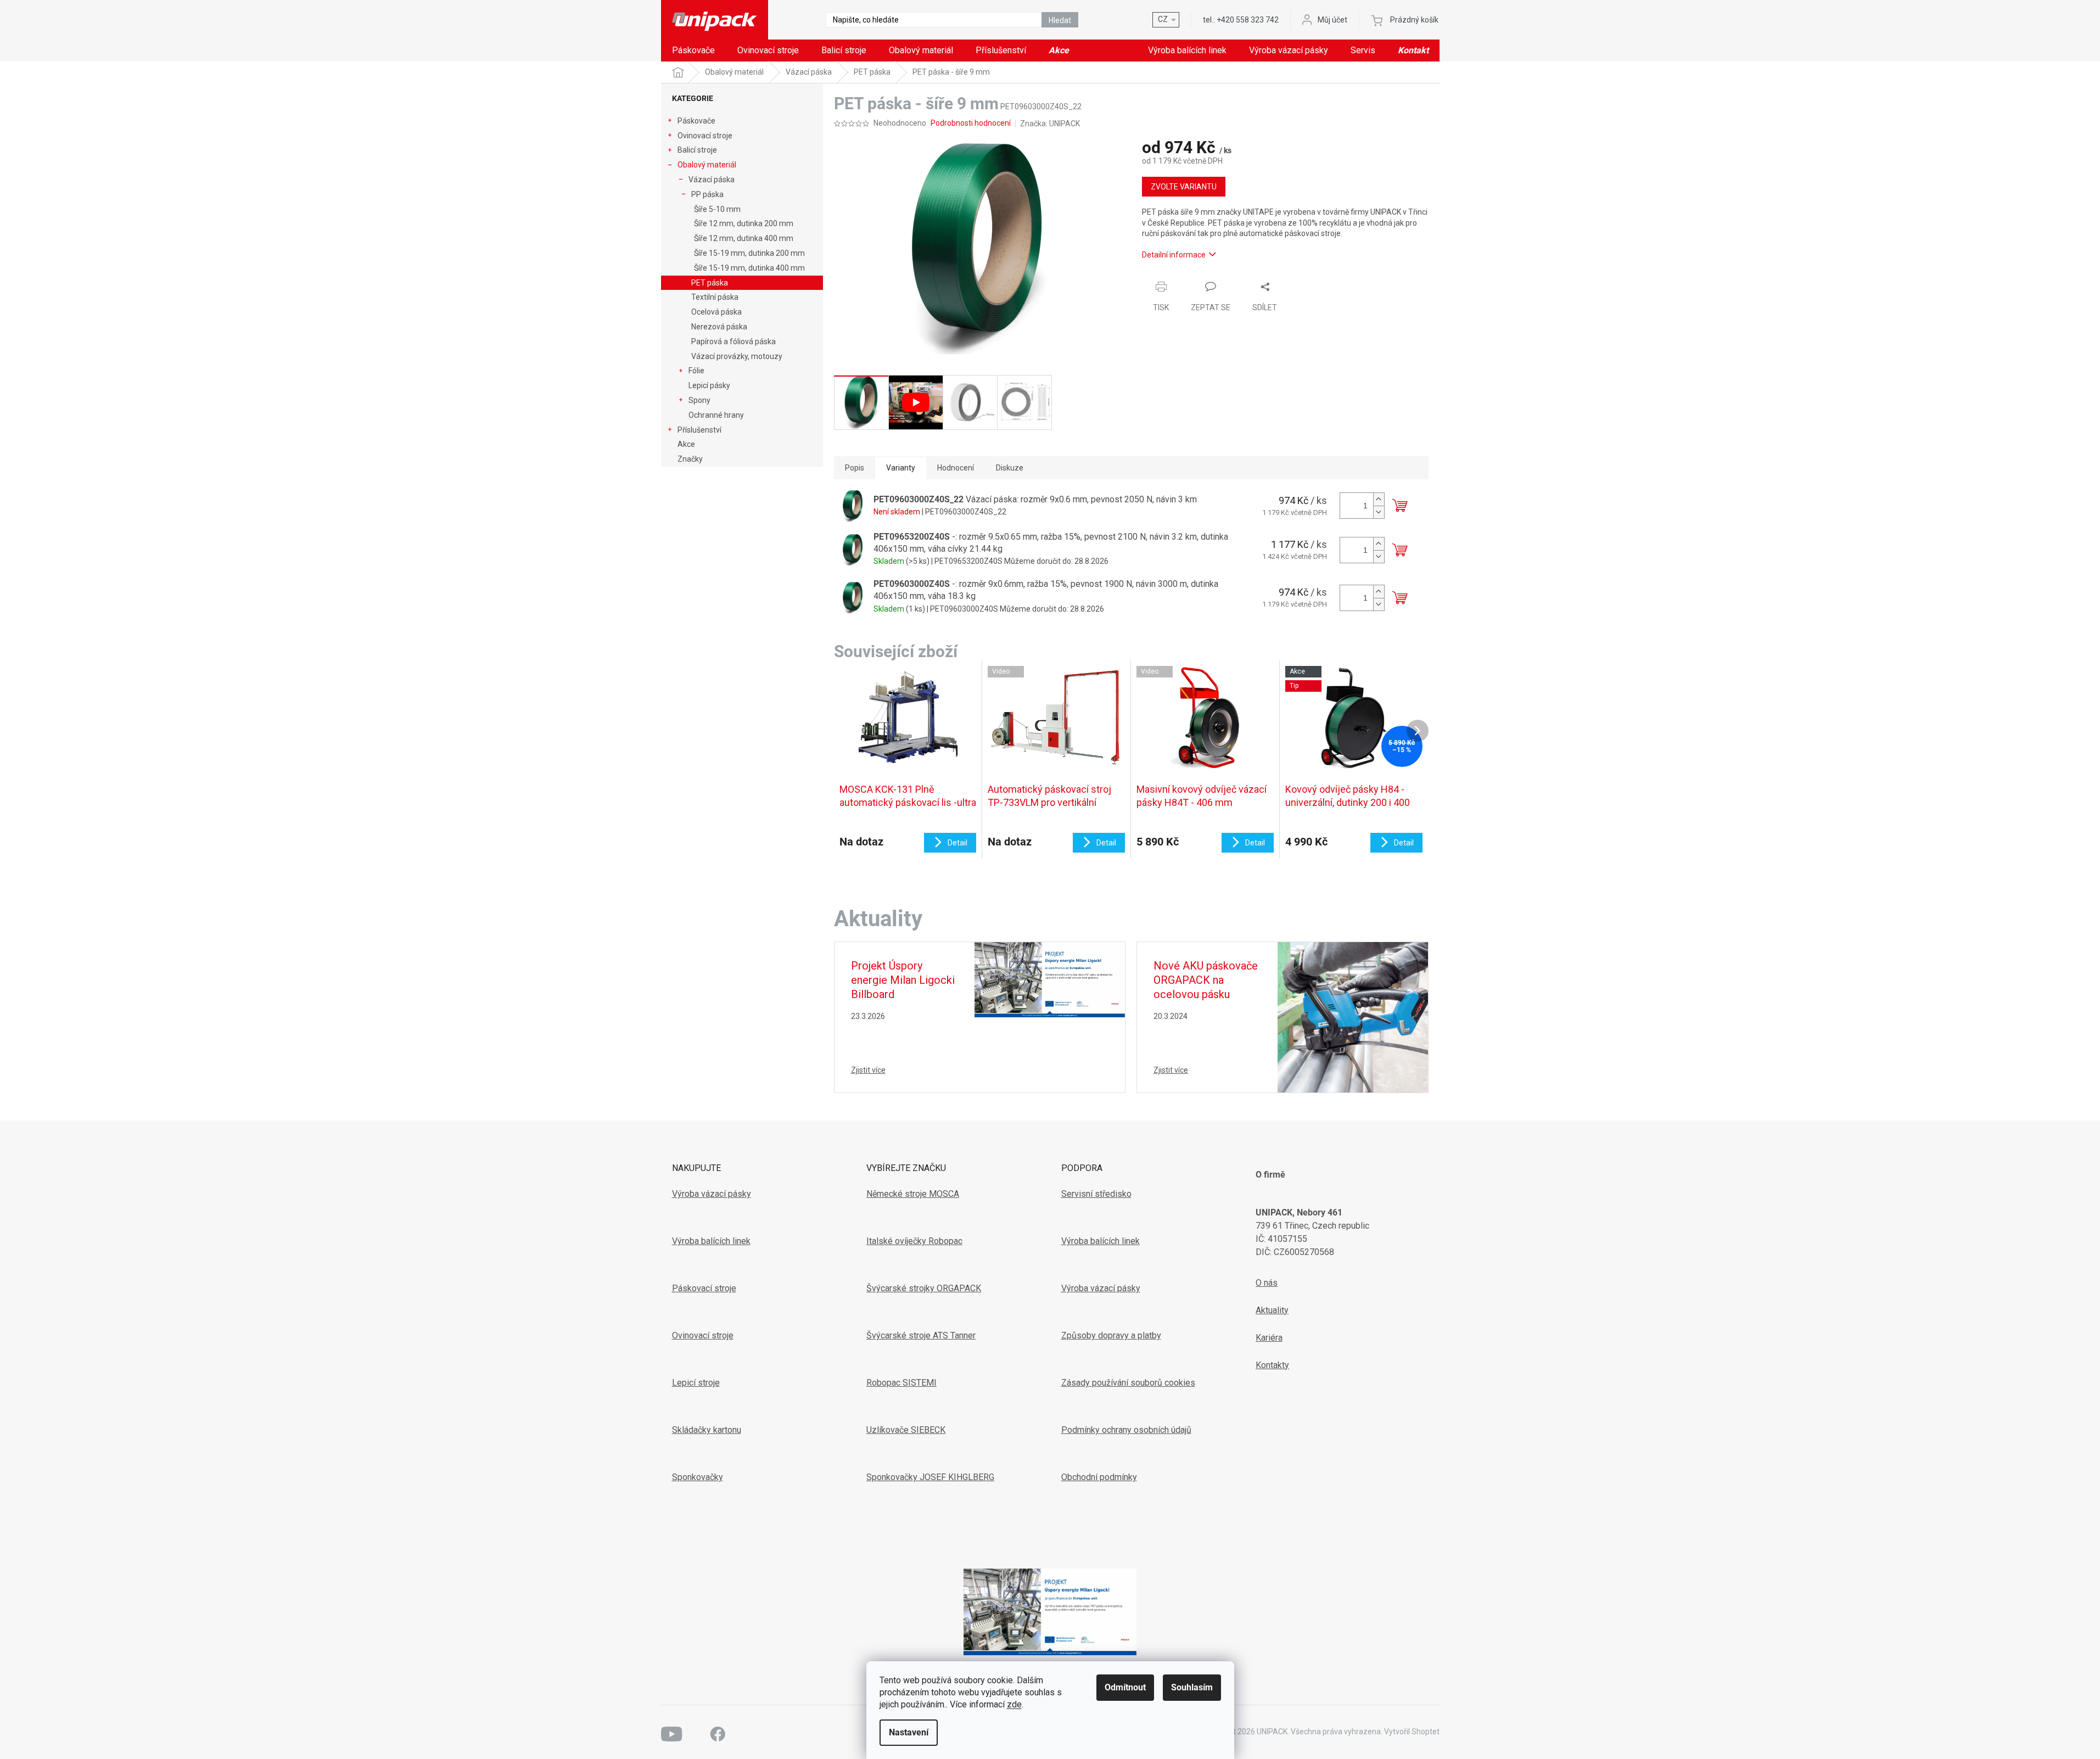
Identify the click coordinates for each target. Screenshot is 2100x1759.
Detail (957, 843)
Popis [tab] (855, 468)
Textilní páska (715, 297)
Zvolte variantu (1184, 187)
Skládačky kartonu (707, 1430)
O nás (1267, 1283)
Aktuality (1272, 1310)
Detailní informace (1174, 255)
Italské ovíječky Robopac (914, 1241)
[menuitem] (693, 51)
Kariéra (1269, 1338)
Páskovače (696, 121)
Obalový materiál (707, 165)
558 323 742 (1248, 20)
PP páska (707, 194)
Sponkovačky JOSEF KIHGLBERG (930, 1477)
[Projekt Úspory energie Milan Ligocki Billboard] (1050, 979)
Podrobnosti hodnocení (971, 123)
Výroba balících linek (711, 1241)
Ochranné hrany (716, 415)
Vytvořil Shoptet (1412, 1732)
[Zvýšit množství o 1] (1379, 499)
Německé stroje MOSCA (913, 1194)
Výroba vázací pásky (712, 1194)
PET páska (710, 283)
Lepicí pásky (709, 385)
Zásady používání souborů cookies (1128, 1383)
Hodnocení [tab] (956, 468)
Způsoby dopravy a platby (1111, 1335)
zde (1014, 1704)
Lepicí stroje (696, 1383)
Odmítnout (1125, 1687)
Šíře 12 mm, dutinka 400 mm (744, 238)
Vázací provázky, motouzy (737, 356)
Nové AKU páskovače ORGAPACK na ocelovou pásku (1206, 980)
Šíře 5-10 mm (717, 209)
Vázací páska (712, 180)
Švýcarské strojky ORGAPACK (924, 1288)
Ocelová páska (716, 312)
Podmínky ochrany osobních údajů (1126, 1430)
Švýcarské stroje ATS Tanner (921, 1335)
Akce (686, 444)
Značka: (1050, 124)
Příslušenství (699, 430)
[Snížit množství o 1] (1379, 512)
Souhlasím (1192, 1687)
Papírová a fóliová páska (733, 341)
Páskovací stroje (704, 1288)
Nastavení (909, 1732)
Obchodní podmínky (1099, 1477)
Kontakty (1272, 1365)
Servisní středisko (1096, 1194)
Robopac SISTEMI (901, 1383)
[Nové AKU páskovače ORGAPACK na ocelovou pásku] (1353, 1016)
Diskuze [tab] (1010, 468)
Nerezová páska (719, 327)
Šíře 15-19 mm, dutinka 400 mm (749, 268)
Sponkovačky (698, 1477)
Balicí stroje (697, 150)
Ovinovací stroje (705, 136)
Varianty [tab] (901, 468)
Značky (690, 459)
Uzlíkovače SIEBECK (906, 1430)
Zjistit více (868, 1070)
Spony (699, 400)
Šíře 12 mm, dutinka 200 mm (744, 223)
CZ (1163, 19)
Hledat (1060, 20)
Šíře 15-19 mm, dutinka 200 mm (749, 253)
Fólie (696, 371)
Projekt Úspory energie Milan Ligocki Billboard (903, 980)
